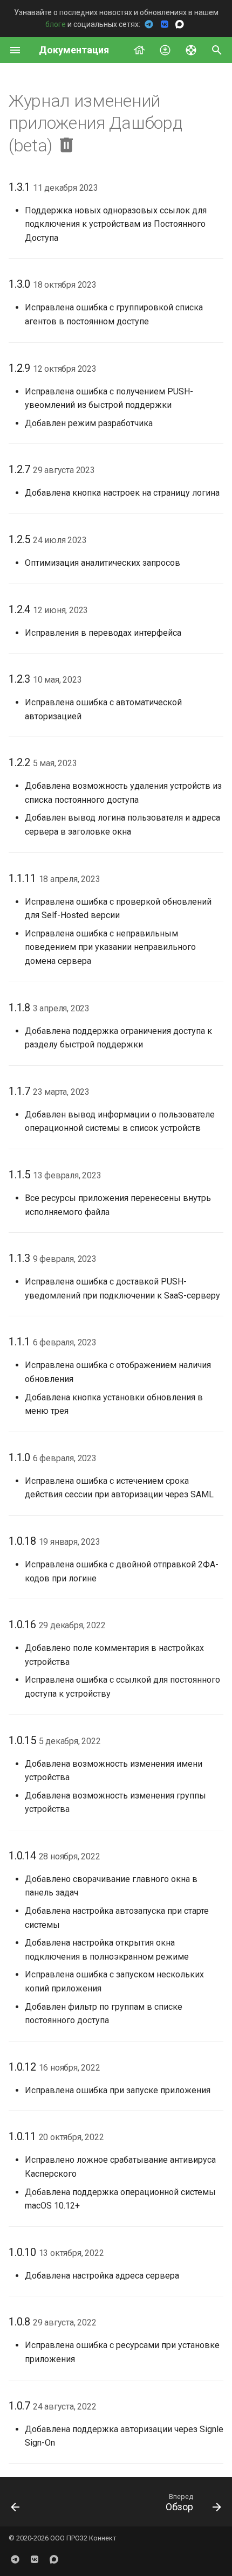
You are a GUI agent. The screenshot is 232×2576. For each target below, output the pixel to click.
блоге (56, 24)
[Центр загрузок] (165, 50)
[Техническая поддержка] (191, 50)
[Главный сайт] (139, 50)
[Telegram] (150, 24)
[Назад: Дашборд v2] (16, 2505)
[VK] (165, 24)
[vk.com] (35, 2559)
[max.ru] (54, 2559)
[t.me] (15, 2559)
